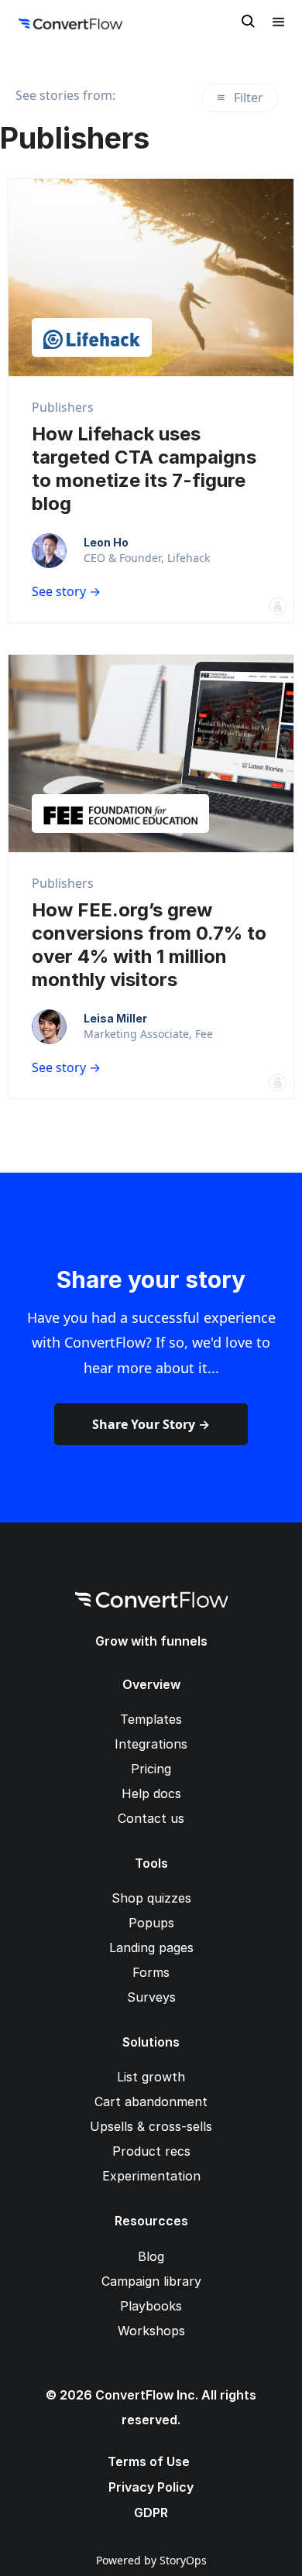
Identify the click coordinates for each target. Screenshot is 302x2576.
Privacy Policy (151, 2487)
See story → (66, 591)
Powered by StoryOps (151, 2560)
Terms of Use (149, 2461)
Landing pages (151, 1947)
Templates (151, 1719)
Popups (151, 1923)
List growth (151, 2077)
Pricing (151, 1769)
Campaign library (151, 2281)
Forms (151, 1972)
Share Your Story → (151, 1424)
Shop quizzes (151, 1898)
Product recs (151, 2151)
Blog (151, 2256)
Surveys (151, 1997)
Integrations (151, 1744)
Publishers (63, 407)
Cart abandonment (151, 2102)
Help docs (151, 1793)
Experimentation (151, 2176)
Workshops (151, 2331)
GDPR (151, 2513)
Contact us (151, 1818)
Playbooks (151, 2306)
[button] (279, 22)
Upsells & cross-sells (151, 2126)
